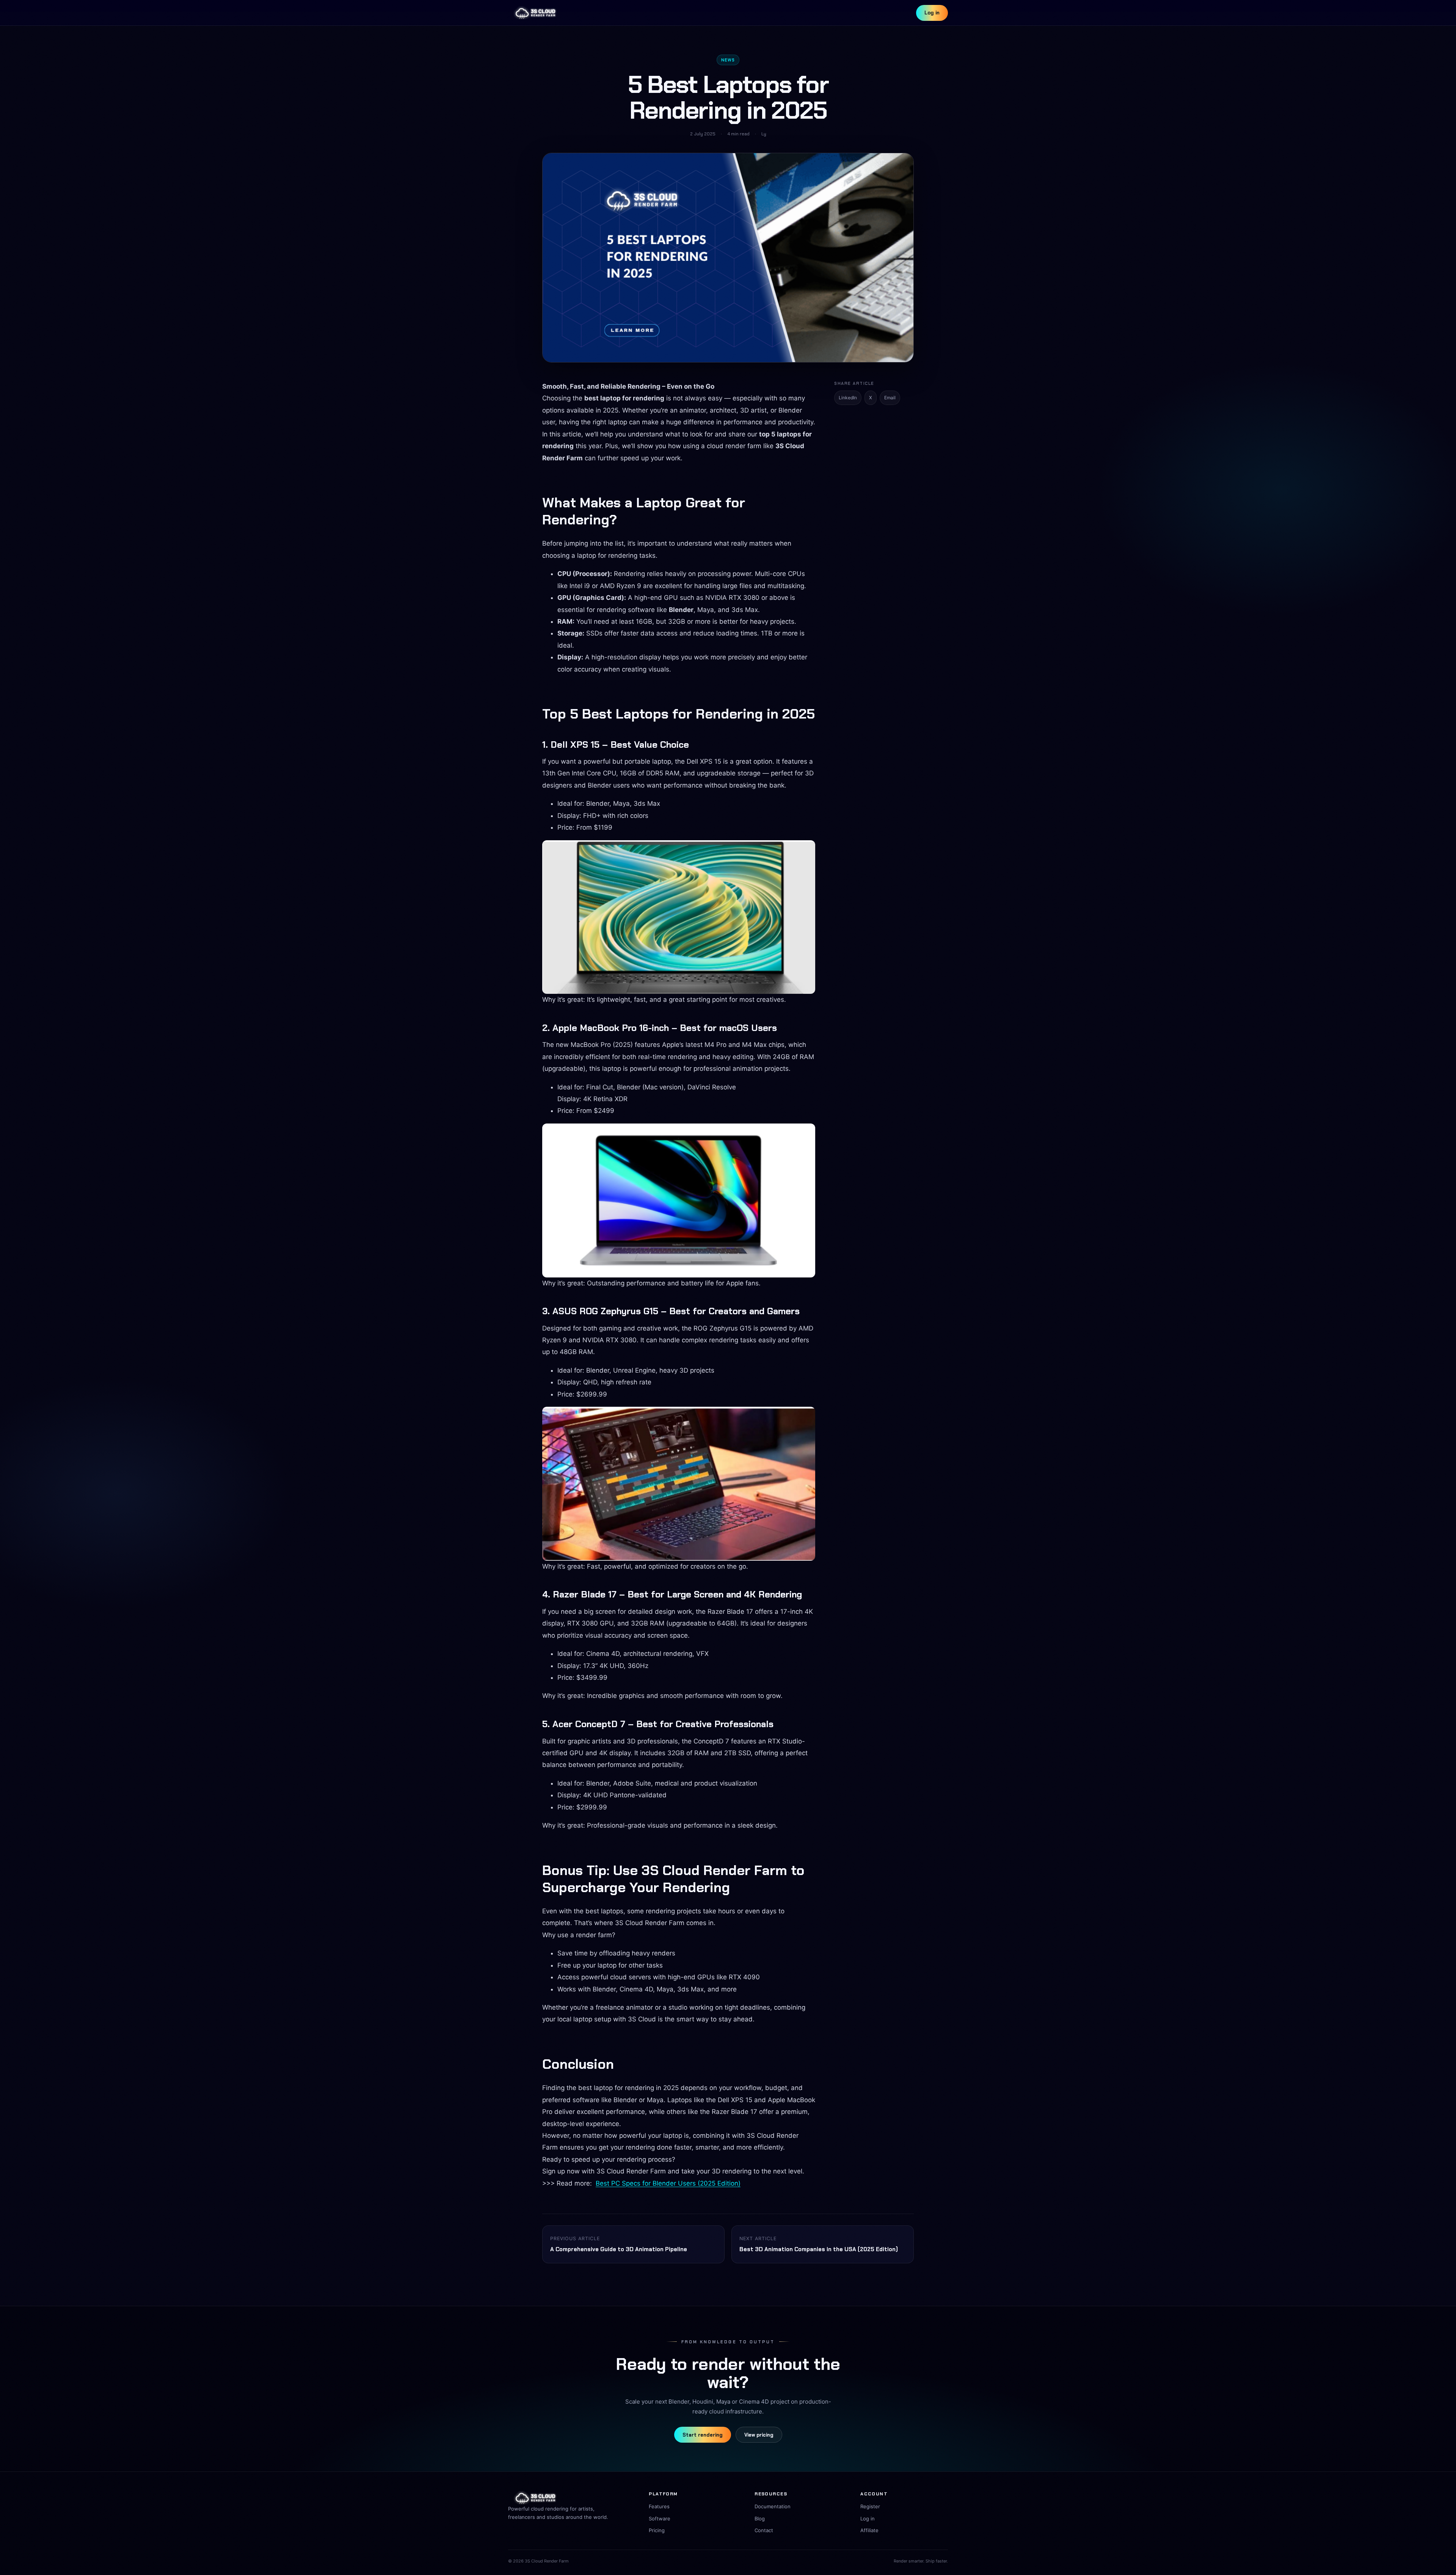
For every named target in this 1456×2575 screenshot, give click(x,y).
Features (659, 2506)
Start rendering (703, 2435)
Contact (764, 2530)
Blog (760, 2519)
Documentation (773, 2506)
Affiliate (869, 2530)
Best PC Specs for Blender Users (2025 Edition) (668, 2183)
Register (870, 2506)
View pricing (759, 2435)
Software (660, 2519)
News (728, 60)
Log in (932, 13)
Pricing (657, 2530)
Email (890, 398)
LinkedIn (848, 398)
